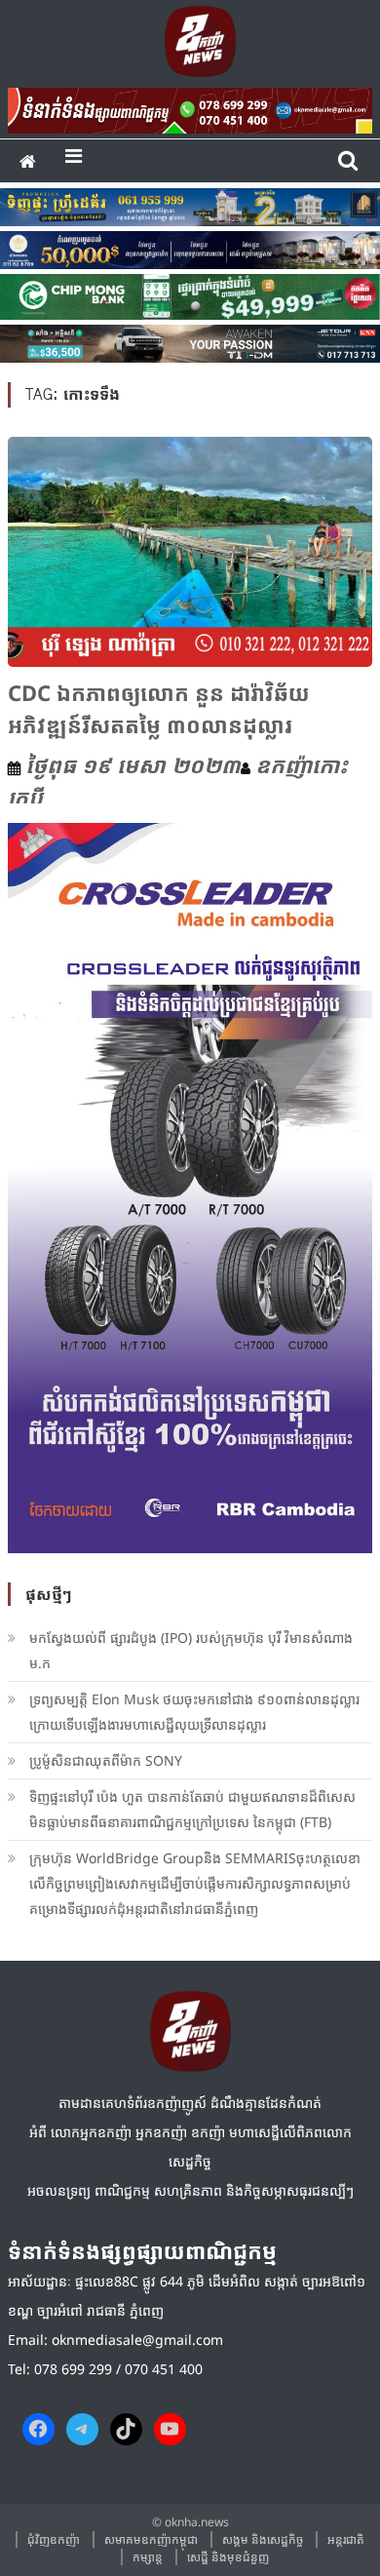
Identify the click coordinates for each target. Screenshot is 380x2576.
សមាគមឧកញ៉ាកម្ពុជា (151, 2539)
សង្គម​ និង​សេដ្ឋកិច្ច (263, 2539)
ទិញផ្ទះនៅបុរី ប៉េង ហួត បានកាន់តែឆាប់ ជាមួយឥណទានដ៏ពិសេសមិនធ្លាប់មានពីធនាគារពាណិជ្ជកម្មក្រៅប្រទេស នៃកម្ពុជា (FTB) (192, 1809)
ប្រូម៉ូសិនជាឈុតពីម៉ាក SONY (108, 1760)
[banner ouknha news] (190, 107)
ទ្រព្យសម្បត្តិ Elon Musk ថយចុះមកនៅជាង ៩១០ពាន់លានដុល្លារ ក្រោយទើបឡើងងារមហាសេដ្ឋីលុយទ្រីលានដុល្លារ (194, 1712)
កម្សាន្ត (148, 2557)
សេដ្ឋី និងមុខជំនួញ (228, 2557)
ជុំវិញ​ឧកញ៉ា (54, 2539)
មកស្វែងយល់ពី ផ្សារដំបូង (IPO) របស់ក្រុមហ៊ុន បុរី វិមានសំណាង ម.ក (191, 1650)
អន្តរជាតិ (346, 2539)
